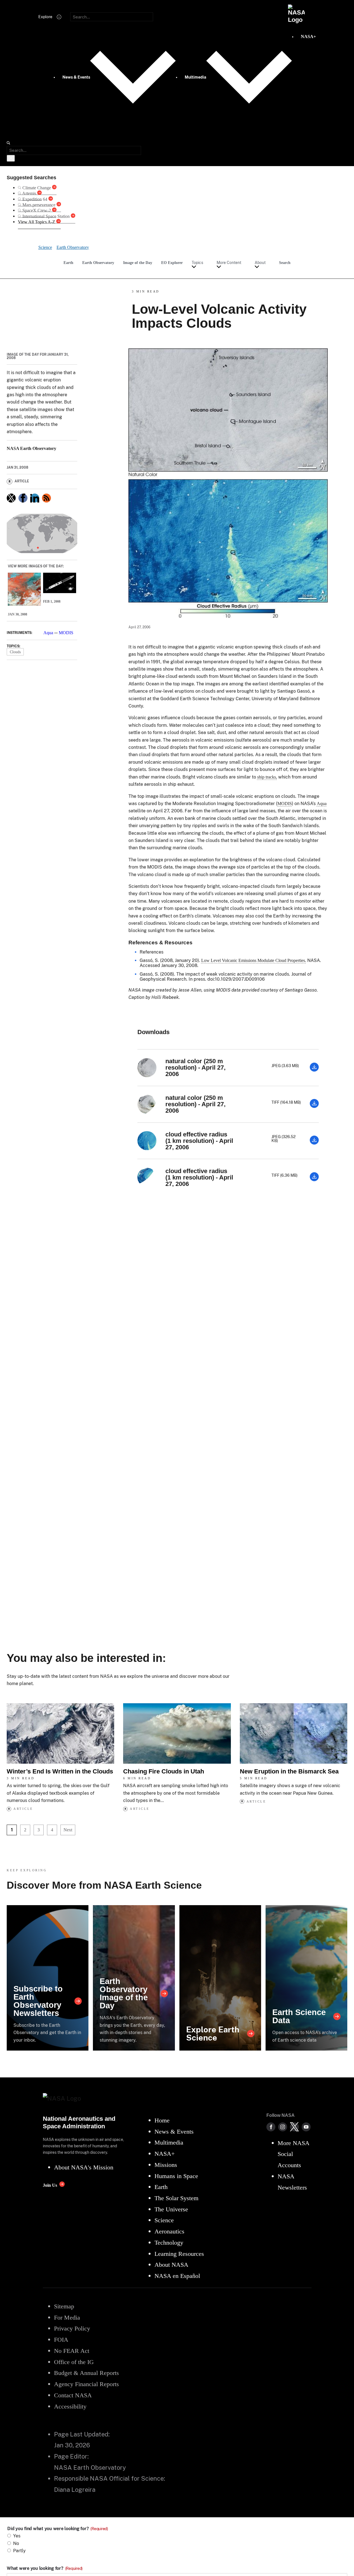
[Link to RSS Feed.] (46, 498)
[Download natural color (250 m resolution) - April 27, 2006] (314, 1070)
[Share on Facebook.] (23, 498)
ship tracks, (267, 777)
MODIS (66, 633)
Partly (19, 2551)
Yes (17, 2536)
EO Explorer (172, 263)
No (16, 2543)
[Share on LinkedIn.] (35, 498)
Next (68, 1830)
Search (285, 263)
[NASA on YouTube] (306, 2127)
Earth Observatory (98, 263)
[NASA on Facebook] (271, 2127)
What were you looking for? (45, 2568)
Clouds (15, 652)
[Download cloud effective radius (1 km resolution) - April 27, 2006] (314, 1143)
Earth (68, 263)
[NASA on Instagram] (283, 2127)
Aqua (48, 633)
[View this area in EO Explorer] (42, 534)
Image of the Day (138, 263)
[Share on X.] (11, 498)
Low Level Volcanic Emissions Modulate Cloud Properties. (254, 960)
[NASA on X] (294, 2127)
